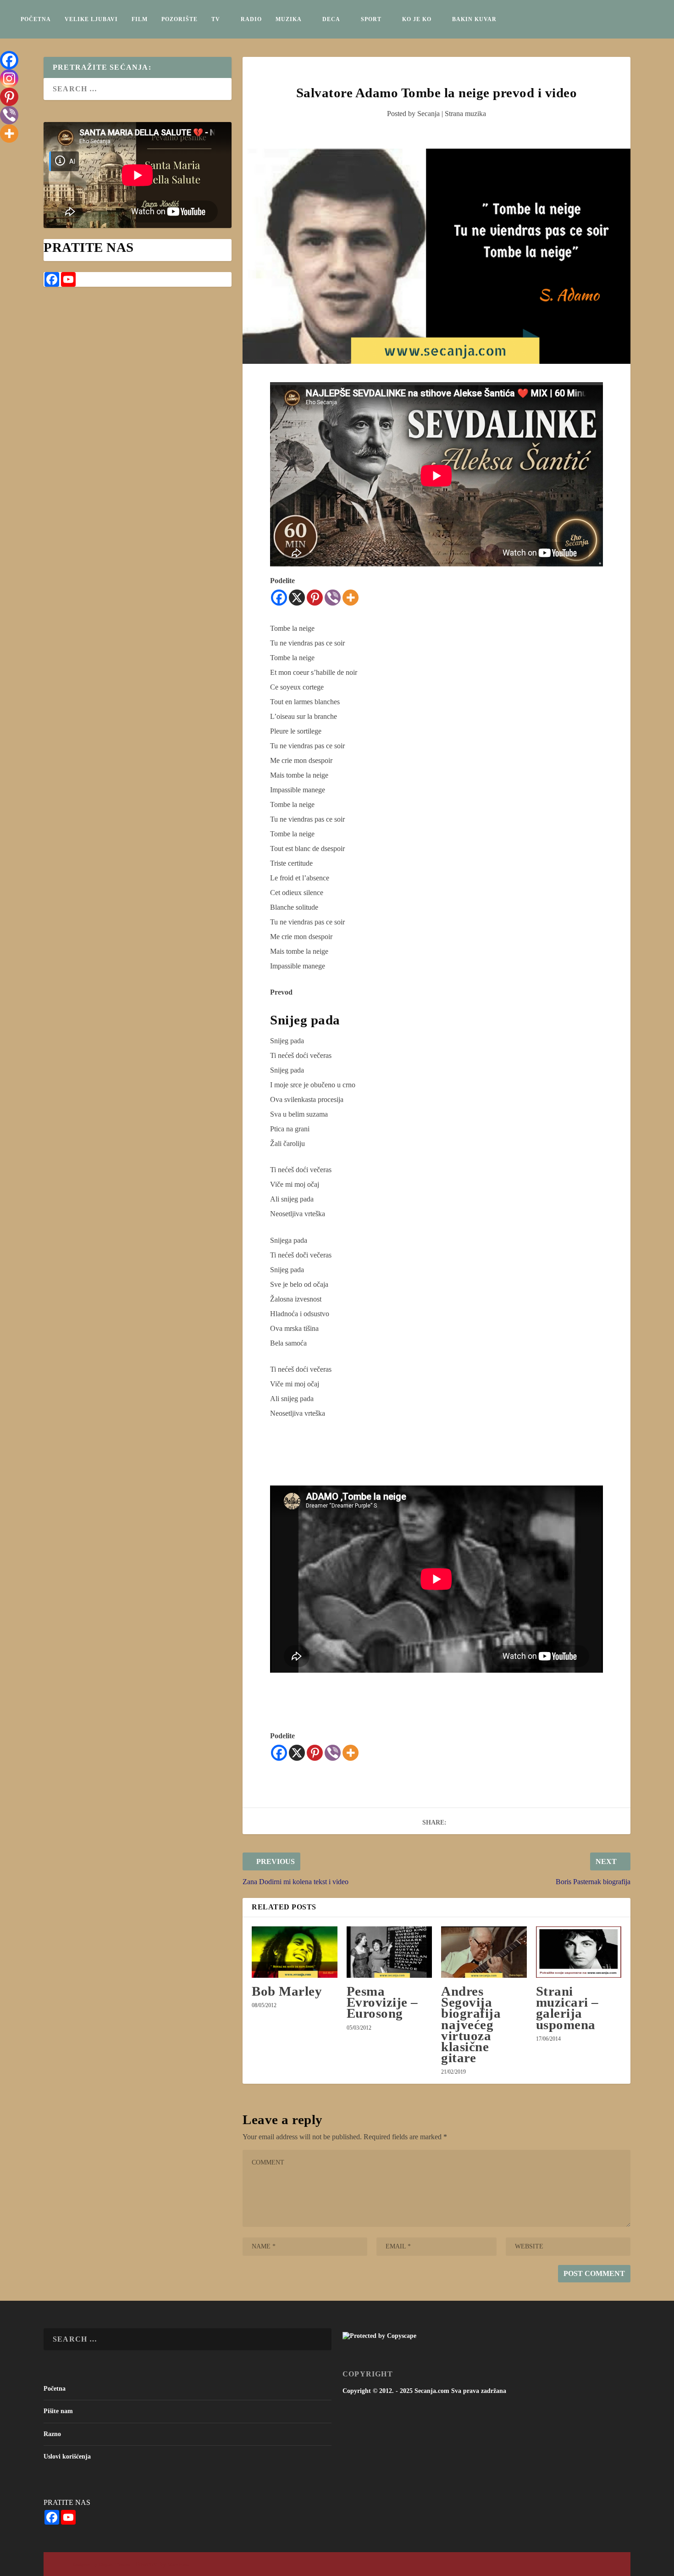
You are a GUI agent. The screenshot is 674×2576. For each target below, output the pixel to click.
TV (216, 19)
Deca (331, 19)
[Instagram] (9, 78)
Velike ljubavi (91, 19)
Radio (251, 19)
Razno (52, 2434)
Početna (36, 19)
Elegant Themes (114, 2565)
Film (140, 19)
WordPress (178, 2565)
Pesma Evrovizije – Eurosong (382, 2002)
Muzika (289, 19)
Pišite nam (58, 2411)
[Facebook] (279, 598)
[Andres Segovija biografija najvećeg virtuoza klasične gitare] (484, 1952)
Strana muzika (465, 114)
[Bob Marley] (294, 1952)
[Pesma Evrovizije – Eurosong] (389, 1952)
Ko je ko (417, 19)
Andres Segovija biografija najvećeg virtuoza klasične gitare (471, 2024)
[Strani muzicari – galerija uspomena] (579, 1952)
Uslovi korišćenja (67, 2456)
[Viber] (333, 598)
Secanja (428, 114)
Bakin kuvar (474, 19)
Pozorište (180, 19)
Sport (371, 19)
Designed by (86, 2565)
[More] (351, 598)
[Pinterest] (315, 598)
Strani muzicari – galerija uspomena (567, 2008)
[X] (297, 598)
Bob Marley (287, 1991)
